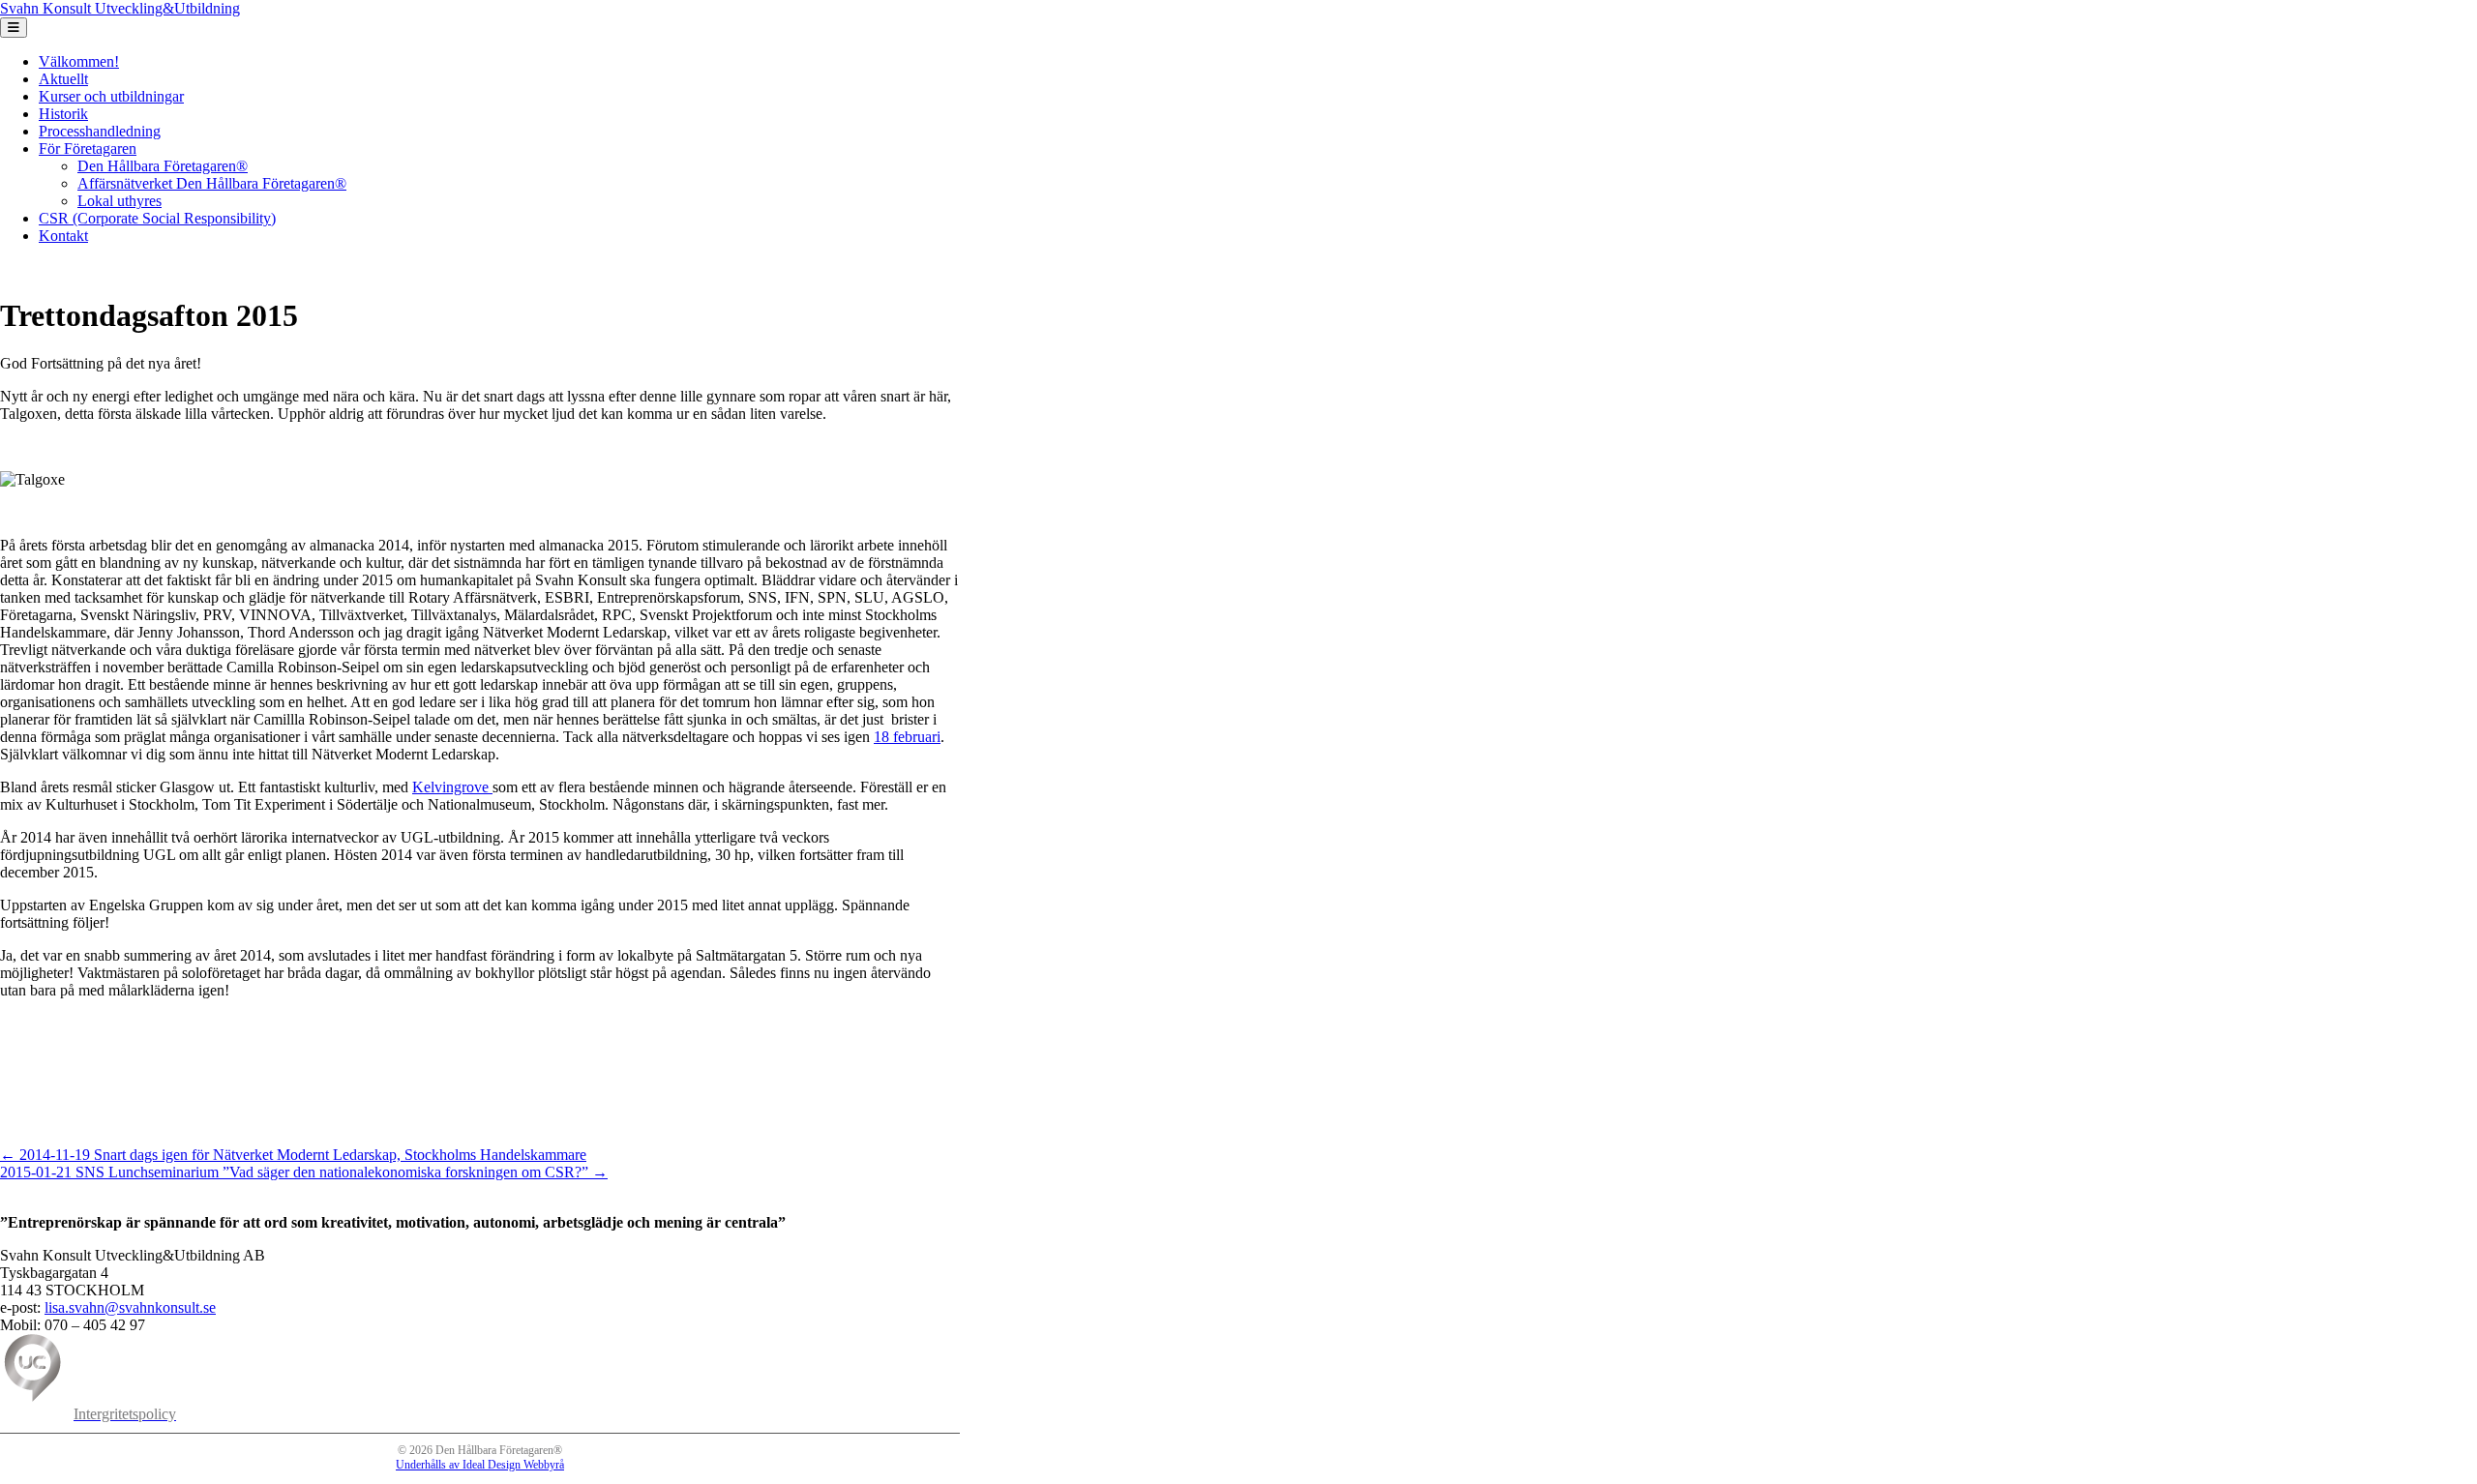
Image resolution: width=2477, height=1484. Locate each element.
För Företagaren (88, 148)
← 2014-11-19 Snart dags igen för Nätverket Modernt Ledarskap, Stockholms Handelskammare (293, 1155)
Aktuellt (63, 79)
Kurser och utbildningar (111, 96)
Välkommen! (79, 61)
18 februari (907, 737)
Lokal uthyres (119, 201)
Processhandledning (100, 131)
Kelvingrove (452, 787)
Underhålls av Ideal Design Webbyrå (480, 1465)
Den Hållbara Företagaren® (163, 166)
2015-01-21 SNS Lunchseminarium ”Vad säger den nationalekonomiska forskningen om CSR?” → (304, 1172)
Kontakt (63, 236)
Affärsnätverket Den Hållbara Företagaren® (212, 183)
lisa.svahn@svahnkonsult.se (130, 1307)
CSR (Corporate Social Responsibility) (157, 218)
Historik (63, 114)
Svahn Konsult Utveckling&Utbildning (120, 8)
